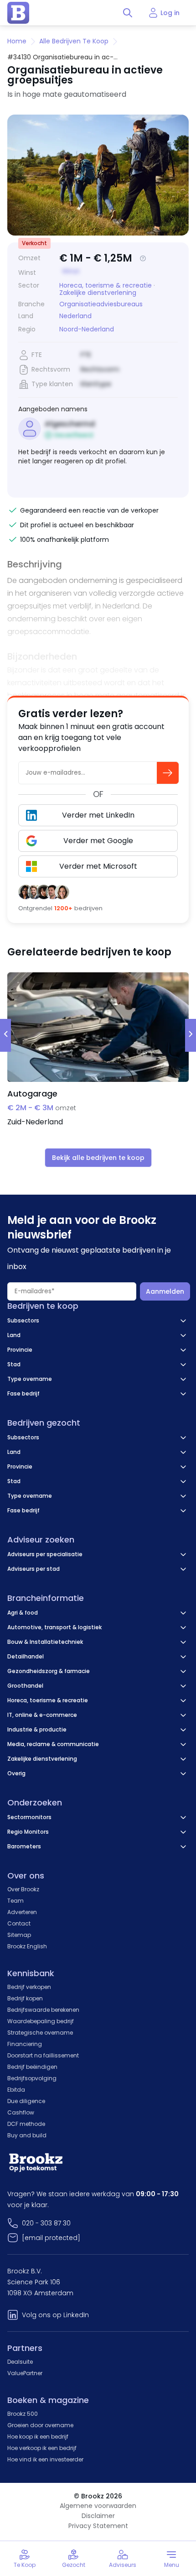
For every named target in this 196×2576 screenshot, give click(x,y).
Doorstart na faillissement (43, 2055)
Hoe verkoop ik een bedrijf (42, 2448)
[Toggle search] (128, 13)
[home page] (18, 13)
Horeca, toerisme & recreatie (106, 285)
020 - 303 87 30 (46, 2223)
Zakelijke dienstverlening (98, 293)
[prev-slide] (5, 1035)
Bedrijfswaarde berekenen (43, 2010)
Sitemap (19, 1935)
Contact (19, 1923)
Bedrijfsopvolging (32, 2078)
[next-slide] (191, 1035)
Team (15, 1901)
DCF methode (26, 2124)
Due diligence (26, 2101)
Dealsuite (20, 2362)
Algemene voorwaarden (98, 2506)
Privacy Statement (98, 2526)
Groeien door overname (40, 2425)
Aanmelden (165, 1291)
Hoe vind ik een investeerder (45, 2459)
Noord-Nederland (87, 329)
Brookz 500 (23, 2414)
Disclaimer (98, 2516)
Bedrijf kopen (25, 1998)
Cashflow (21, 2112)
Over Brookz (23, 1889)
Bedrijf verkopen (29, 1987)
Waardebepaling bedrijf (41, 2021)
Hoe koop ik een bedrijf (38, 2437)
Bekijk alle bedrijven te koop (98, 1158)
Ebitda (16, 2090)
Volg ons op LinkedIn (55, 2315)
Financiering (25, 2044)
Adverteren (22, 1912)
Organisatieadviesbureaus (101, 304)
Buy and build (27, 2135)
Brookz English (27, 1946)
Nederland (75, 316)
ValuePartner (25, 2373)
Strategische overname (40, 2033)
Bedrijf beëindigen (32, 2067)
